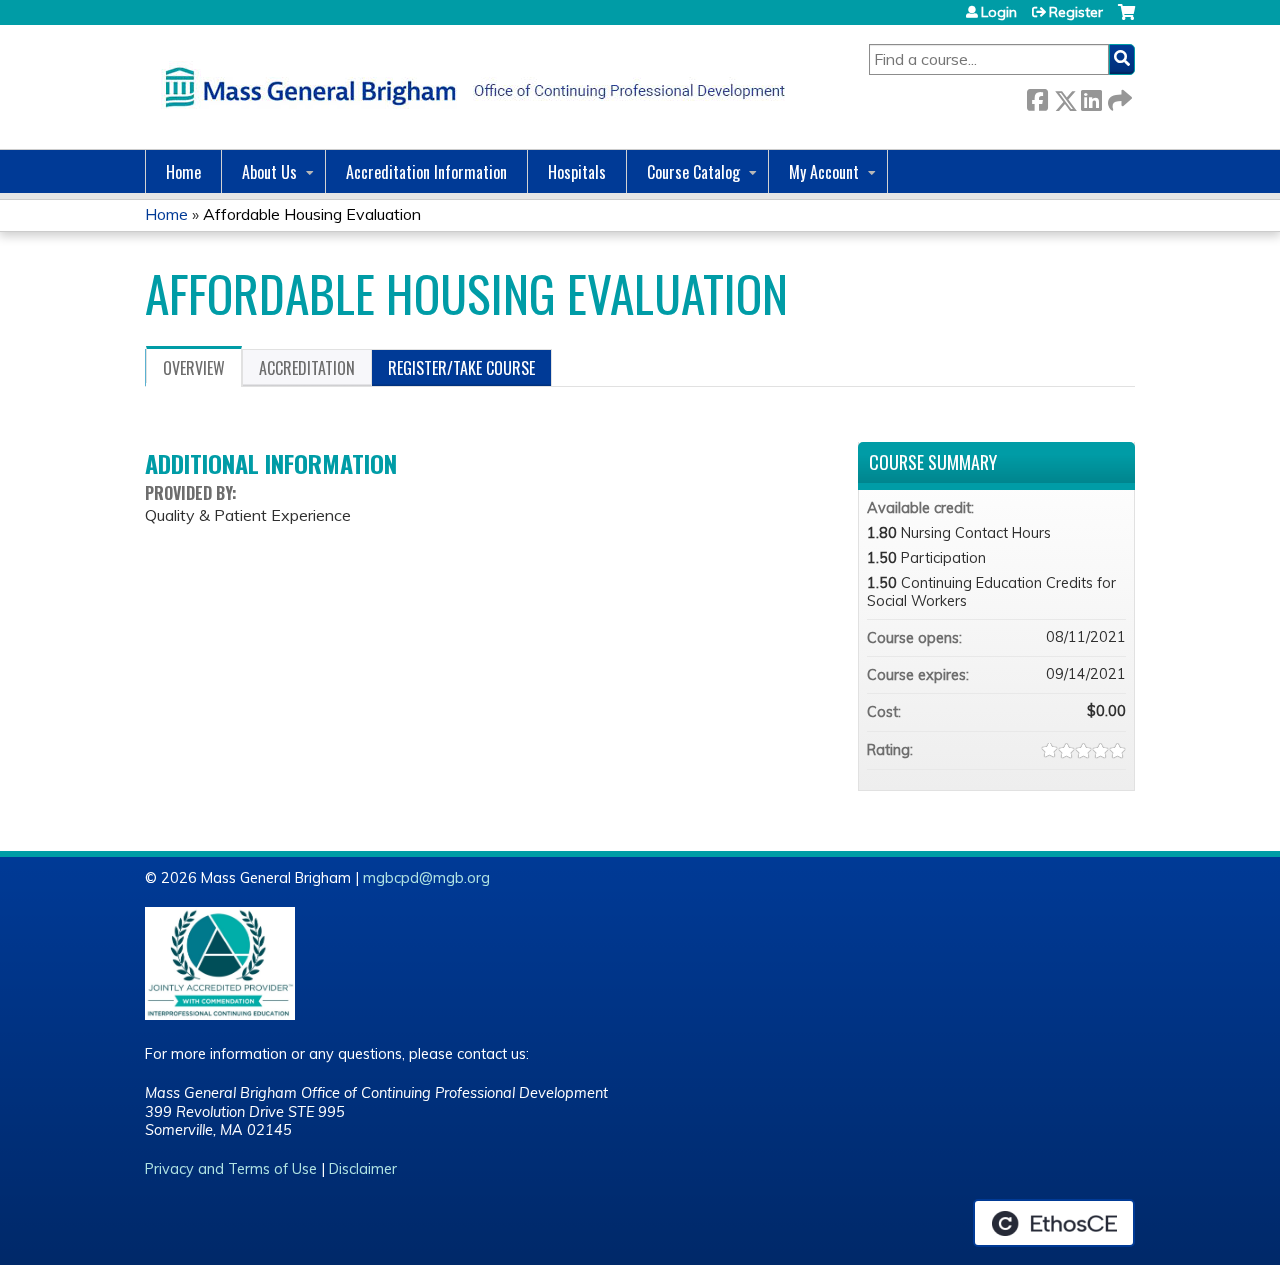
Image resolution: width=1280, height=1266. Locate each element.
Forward (1118, 96)
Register (1076, 12)
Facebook (1037, 96)
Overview (194, 368)
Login (999, 12)
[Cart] (1126, 19)
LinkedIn (1091, 96)
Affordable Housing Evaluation (312, 214)
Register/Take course (461, 368)
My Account (824, 172)
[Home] (470, 87)
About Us (269, 172)
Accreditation (307, 368)
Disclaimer (363, 1169)
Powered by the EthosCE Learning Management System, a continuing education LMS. (1054, 1223)
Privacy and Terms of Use (231, 1169)
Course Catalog (693, 172)
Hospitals (577, 172)
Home (183, 172)
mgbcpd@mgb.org (426, 878)
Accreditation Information (426, 172)
